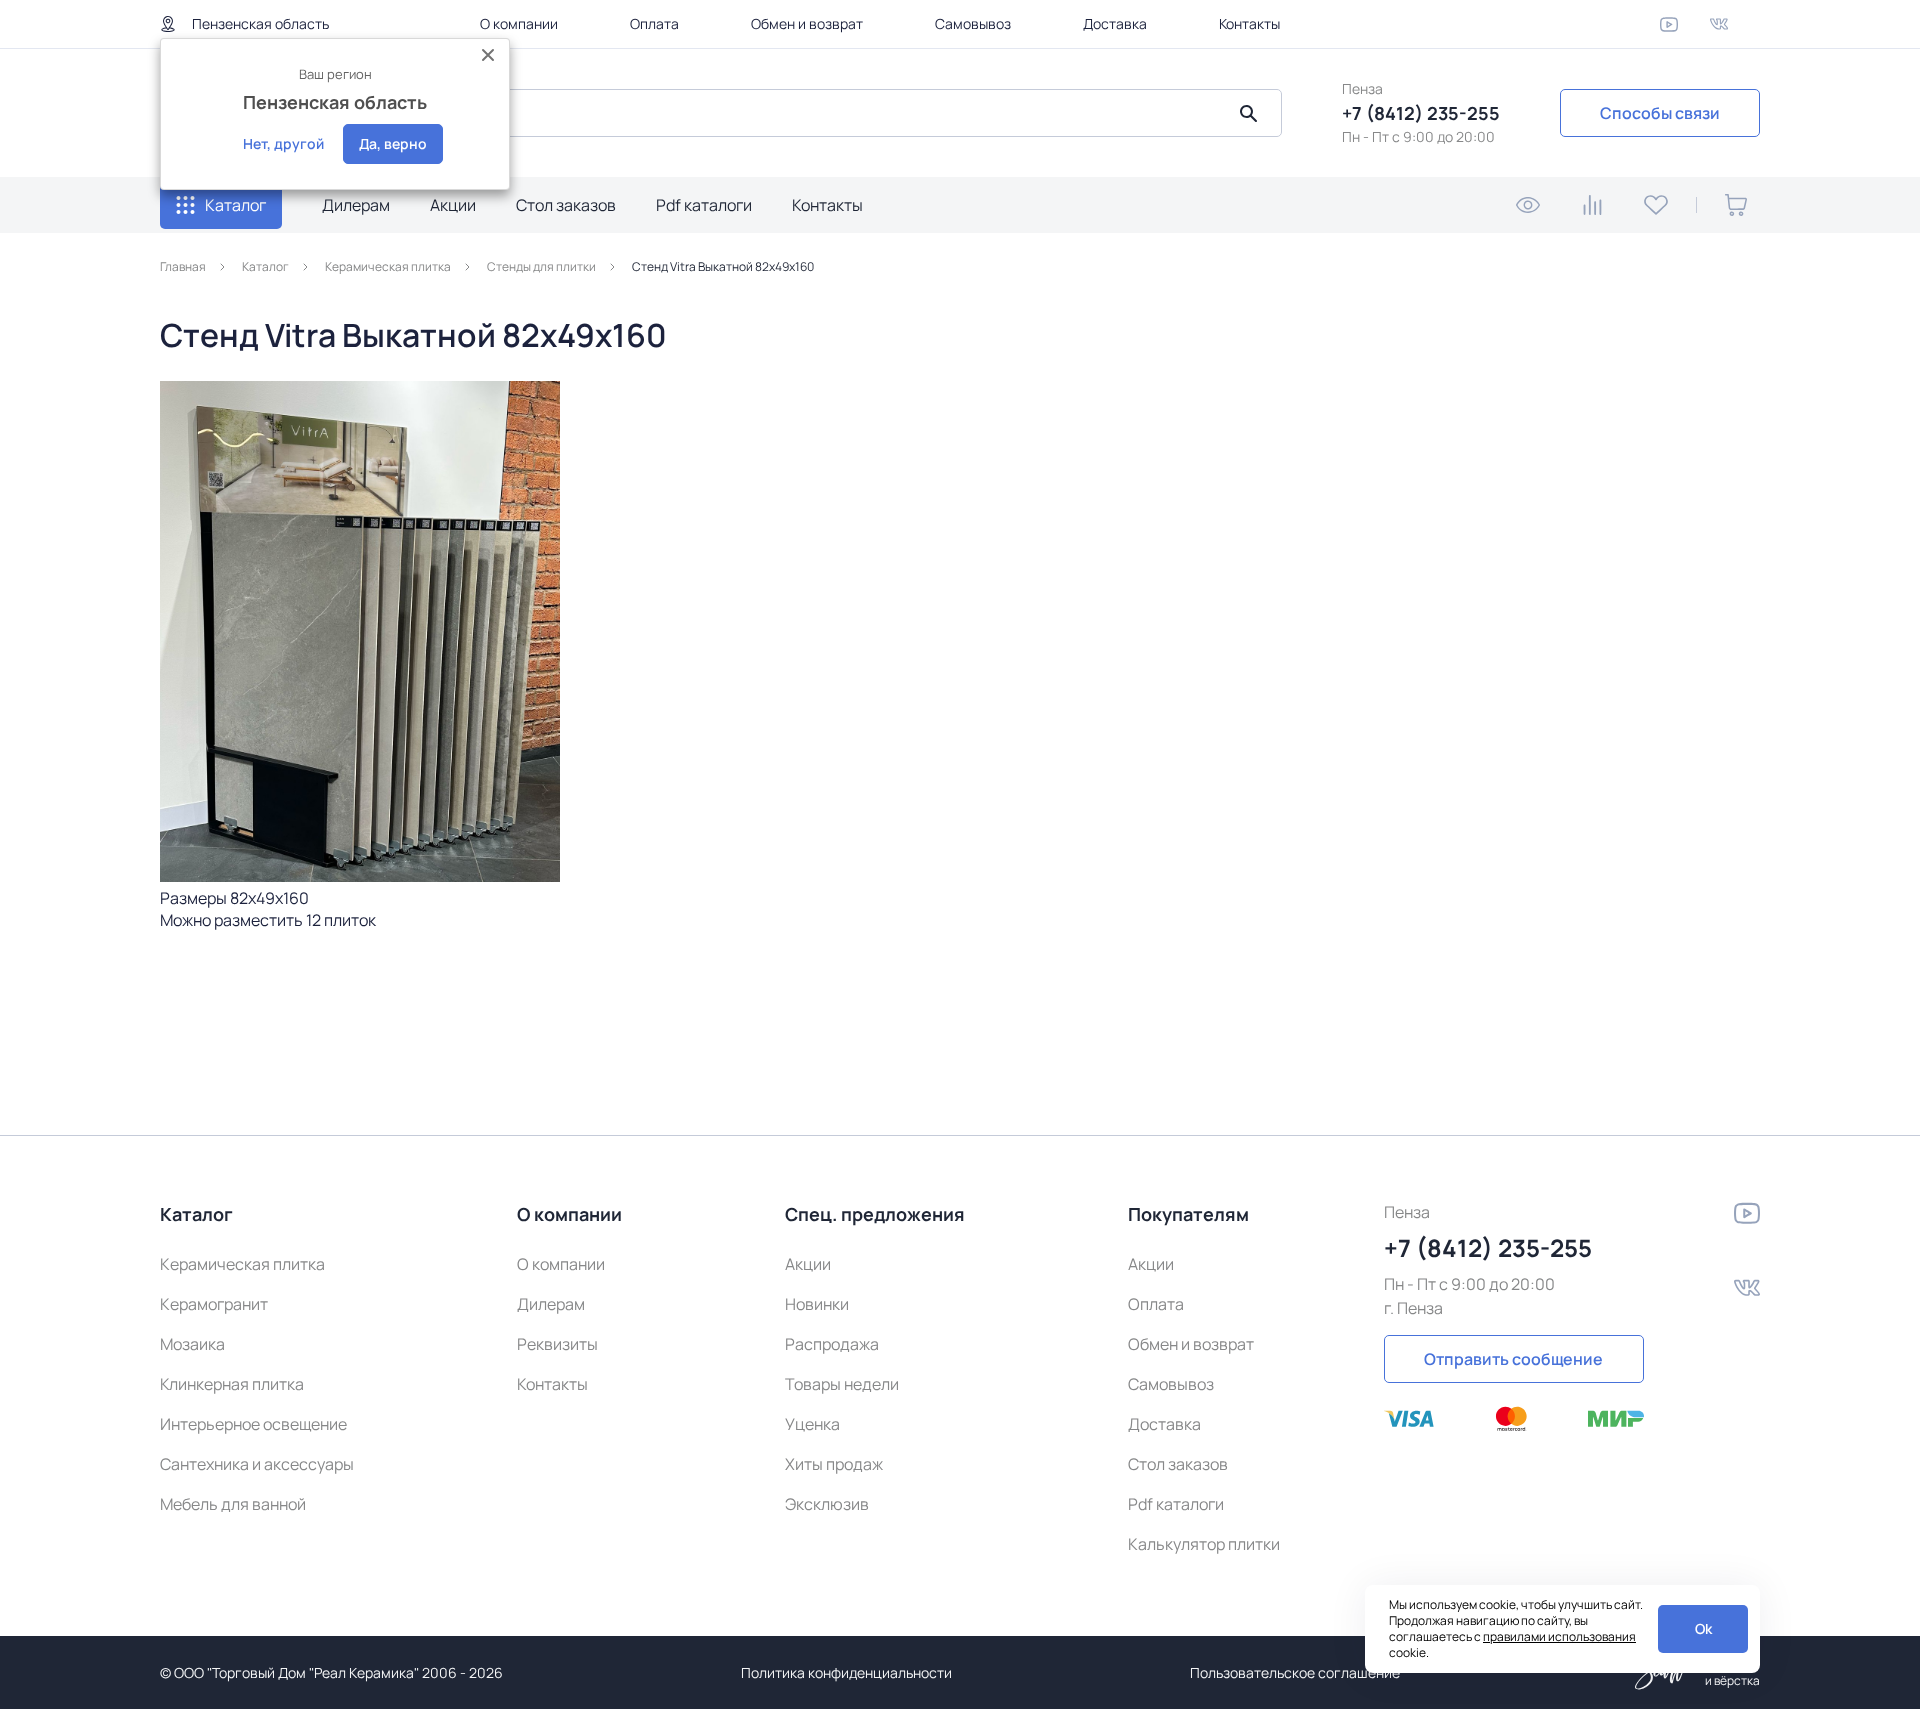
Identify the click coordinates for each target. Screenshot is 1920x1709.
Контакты (1249, 23)
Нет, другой (283, 143)
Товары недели (842, 1384)
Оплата (654, 23)
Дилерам (356, 205)
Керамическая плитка (242, 1264)
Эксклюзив (827, 1504)
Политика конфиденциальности (846, 1672)
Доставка (1115, 23)
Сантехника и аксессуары (257, 1464)
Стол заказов (566, 205)
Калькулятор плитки (1204, 1544)
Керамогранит (214, 1304)
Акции (453, 205)
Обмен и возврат (807, 23)
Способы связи (1660, 113)
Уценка (812, 1424)
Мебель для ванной (233, 1504)
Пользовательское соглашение (1295, 1672)
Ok (1703, 1628)
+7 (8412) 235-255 (1421, 113)
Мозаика (192, 1344)
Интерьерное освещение (253, 1424)
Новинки (817, 1304)
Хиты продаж (834, 1464)
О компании (519, 23)
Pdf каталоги (704, 205)
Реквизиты (557, 1344)
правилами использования (1559, 1636)
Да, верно (393, 143)
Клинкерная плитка (232, 1384)
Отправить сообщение (1513, 1359)
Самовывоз (973, 23)
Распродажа (832, 1344)
